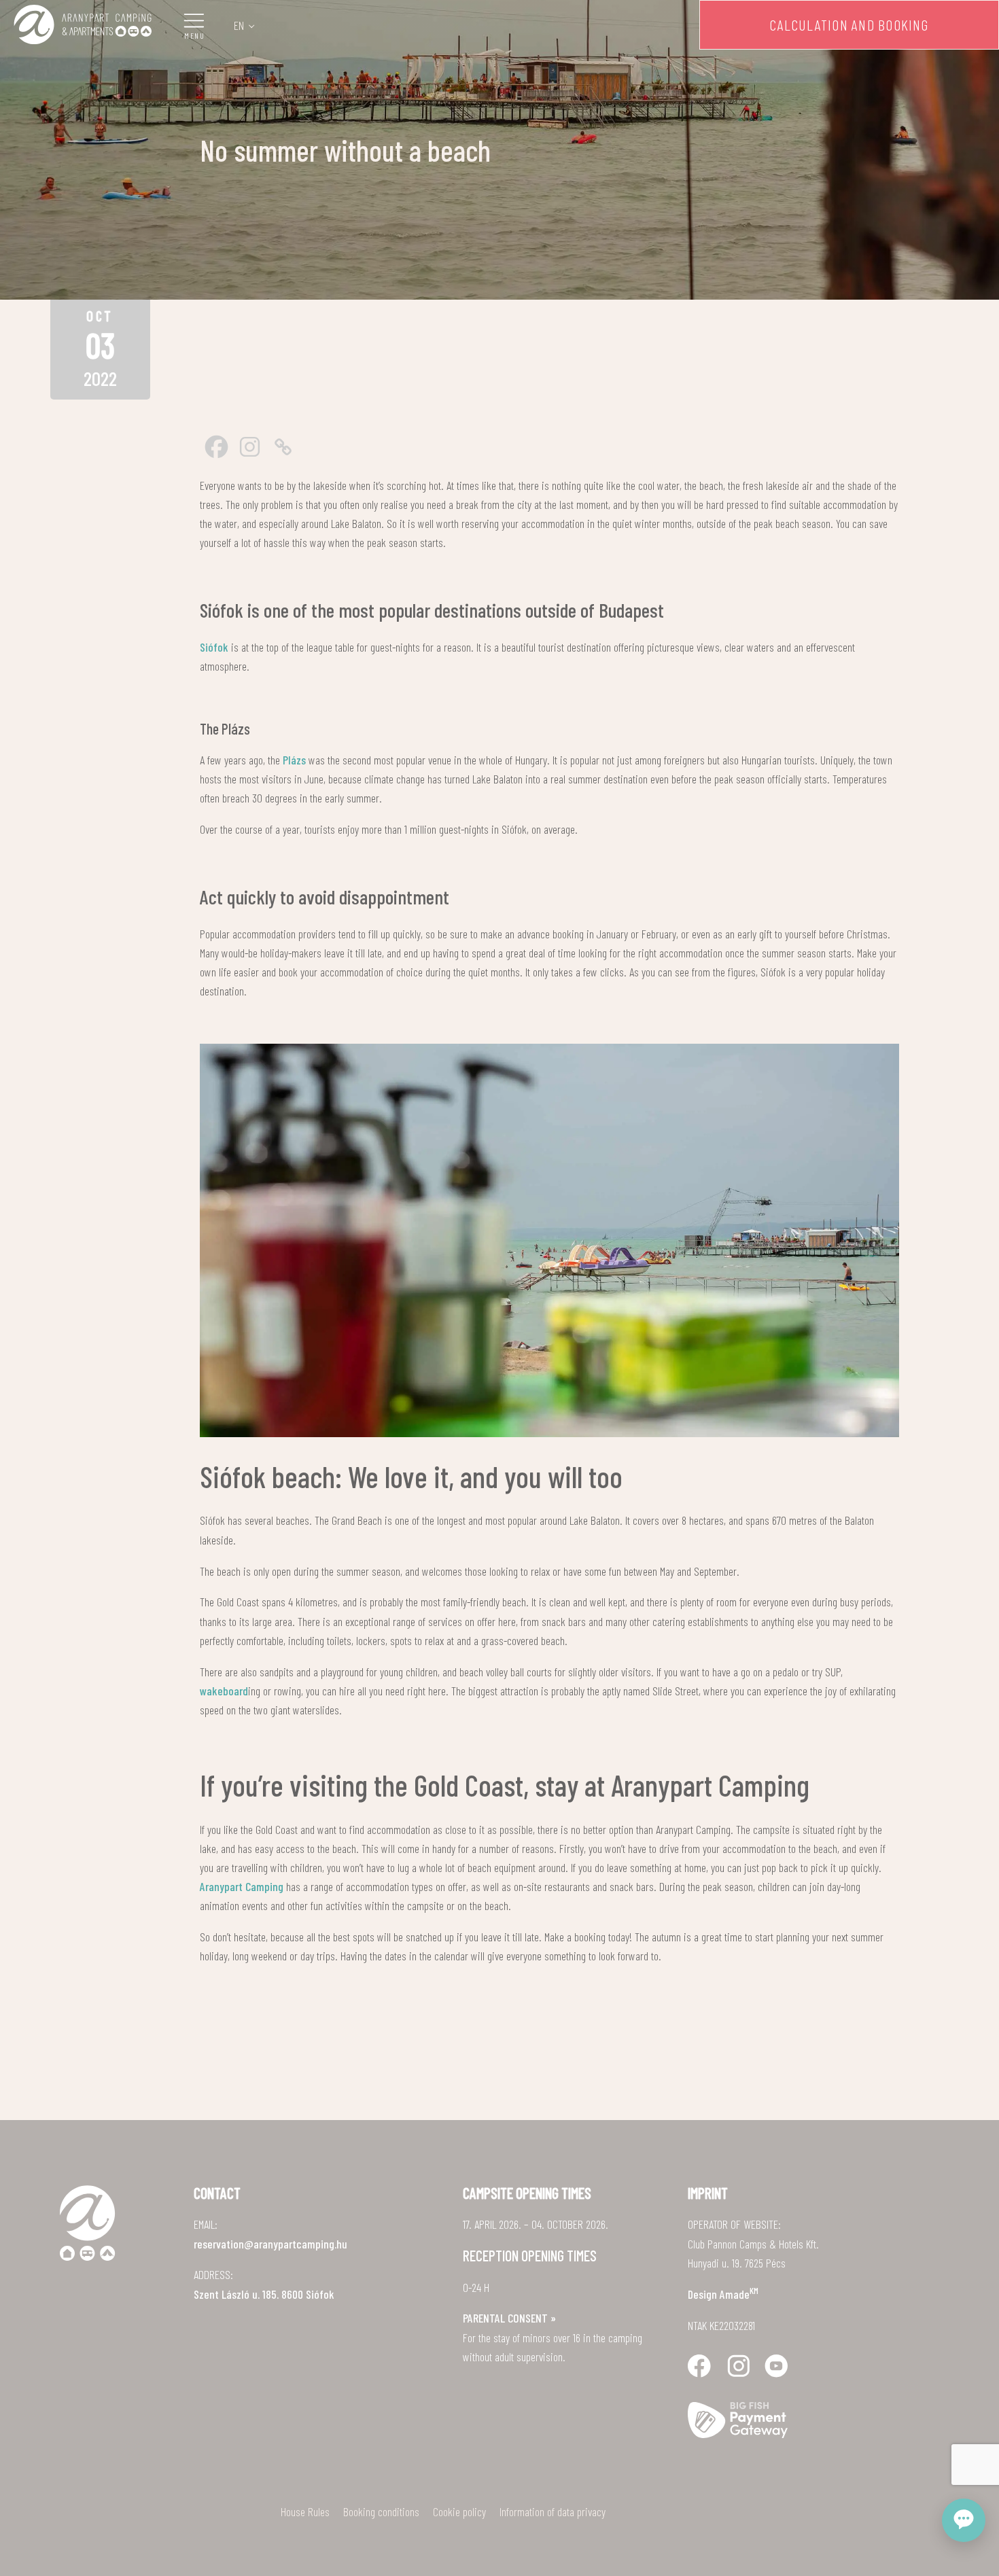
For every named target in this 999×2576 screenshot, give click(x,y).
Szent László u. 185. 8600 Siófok (264, 2294)
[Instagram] (250, 447)
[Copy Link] (283, 447)
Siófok (214, 647)
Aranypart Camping (242, 1886)
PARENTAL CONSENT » (509, 2318)
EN (239, 25)
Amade (739, 2294)
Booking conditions (381, 2511)
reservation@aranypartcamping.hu (270, 2244)
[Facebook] (216, 447)
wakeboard (224, 1691)
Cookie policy (459, 2511)
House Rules (305, 2511)
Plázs (294, 760)
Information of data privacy (553, 2511)
